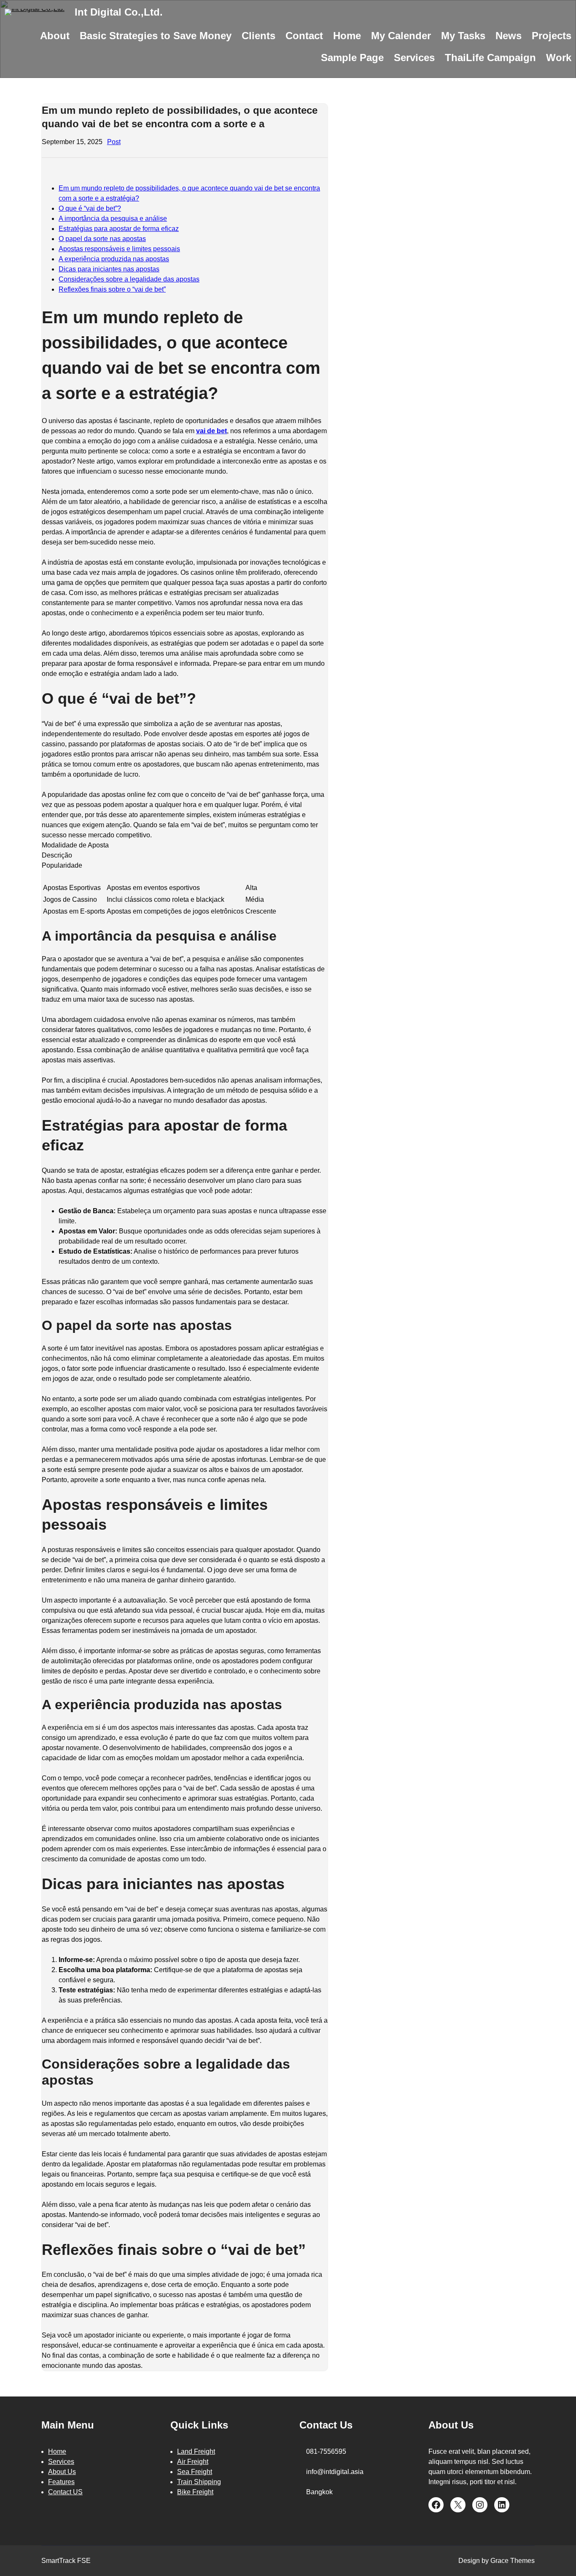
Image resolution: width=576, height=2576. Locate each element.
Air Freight (193, 2462)
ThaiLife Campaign (490, 58)
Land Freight (196, 2451)
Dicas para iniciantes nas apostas (109, 269)
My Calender (401, 36)
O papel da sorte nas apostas (102, 239)
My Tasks (463, 36)
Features (61, 2482)
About (55, 36)
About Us (62, 2472)
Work (559, 58)
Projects (552, 36)
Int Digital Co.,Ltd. (119, 12)
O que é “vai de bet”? (90, 208)
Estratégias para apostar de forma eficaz (119, 229)
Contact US (65, 2492)
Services (414, 58)
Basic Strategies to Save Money (156, 36)
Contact (304, 36)
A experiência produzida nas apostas (114, 259)
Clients (258, 36)
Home (347, 36)
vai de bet (211, 431)
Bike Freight (195, 2492)
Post (114, 142)
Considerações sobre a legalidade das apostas (129, 279)
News (509, 36)
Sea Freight (195, 2472)
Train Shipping (199, 2482)
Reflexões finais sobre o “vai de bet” (112, 289)
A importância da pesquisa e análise (113, 218)
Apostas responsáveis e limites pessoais (119, 249)
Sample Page (352, 58)
